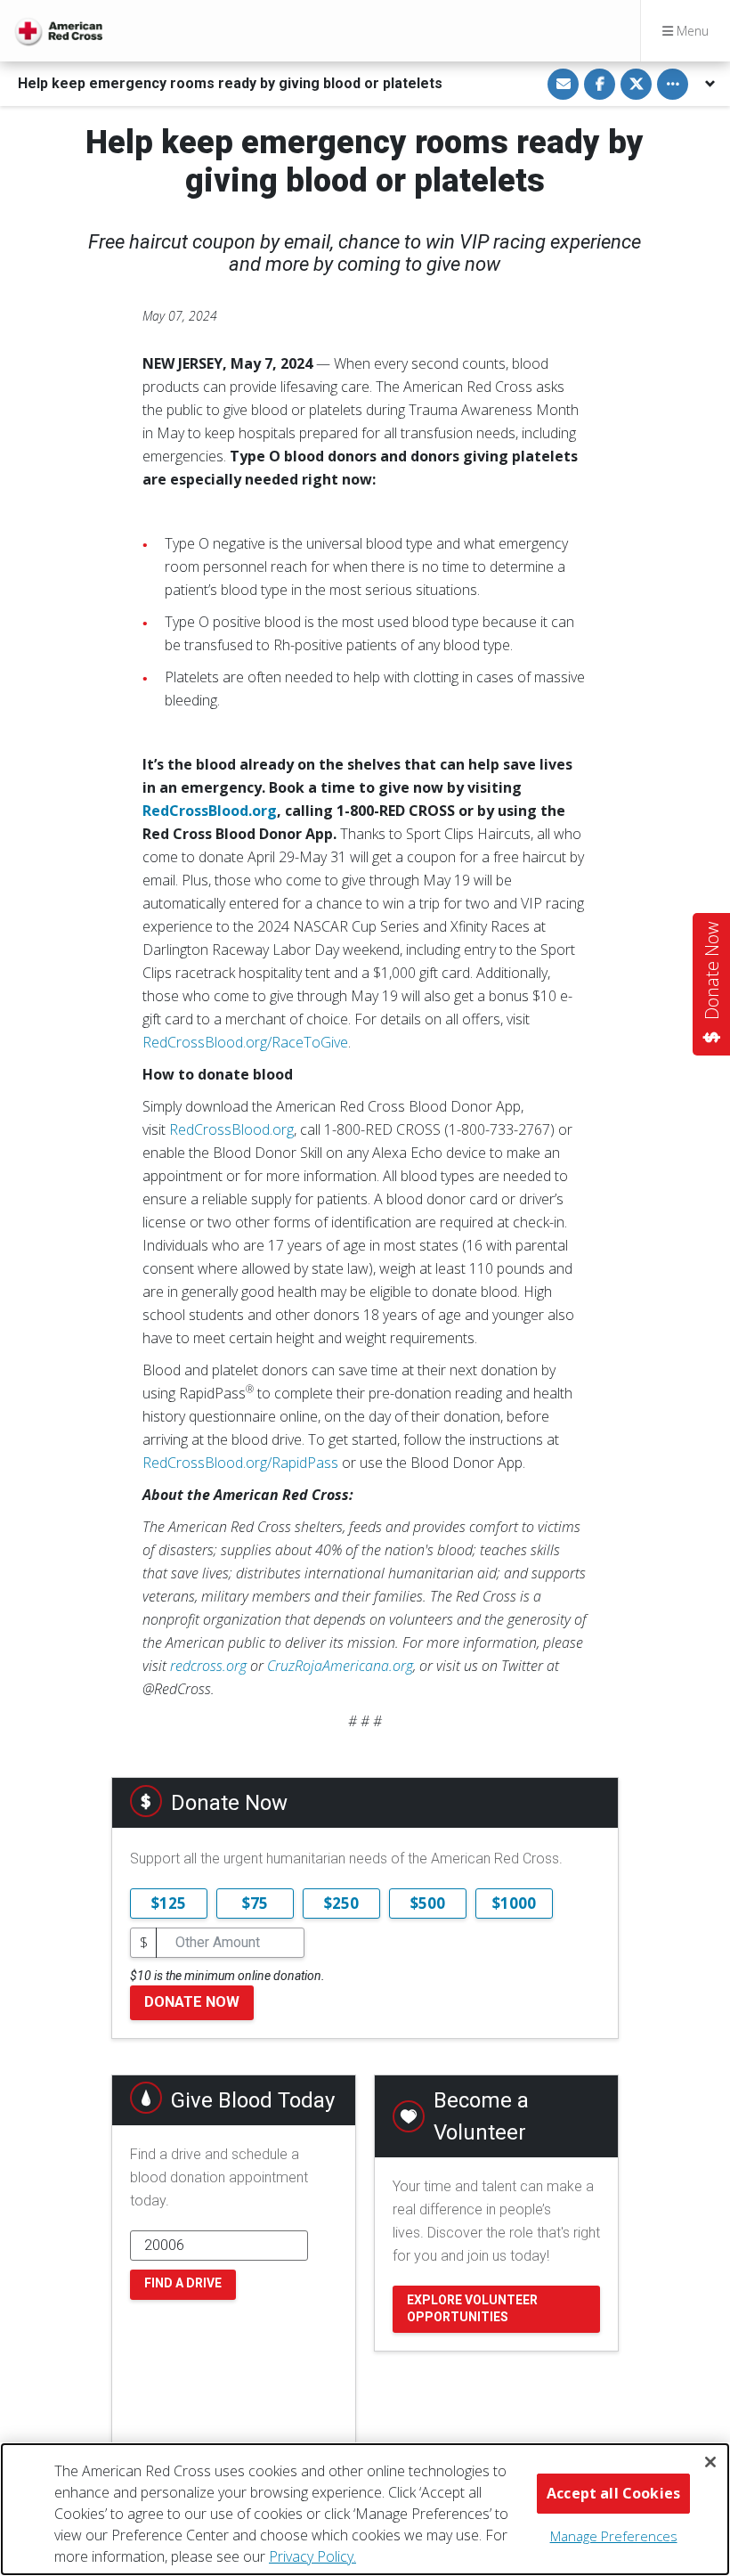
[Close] (710, 2462)
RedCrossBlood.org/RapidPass (240, 1463)
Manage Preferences (614, 2536)
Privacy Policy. (312, 2556)
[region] (365, 2509)
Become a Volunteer (481, 2116)
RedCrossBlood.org (231, 1129)
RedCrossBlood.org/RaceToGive (245, 1042)
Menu (691, 31)
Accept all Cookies (613, 2493)
